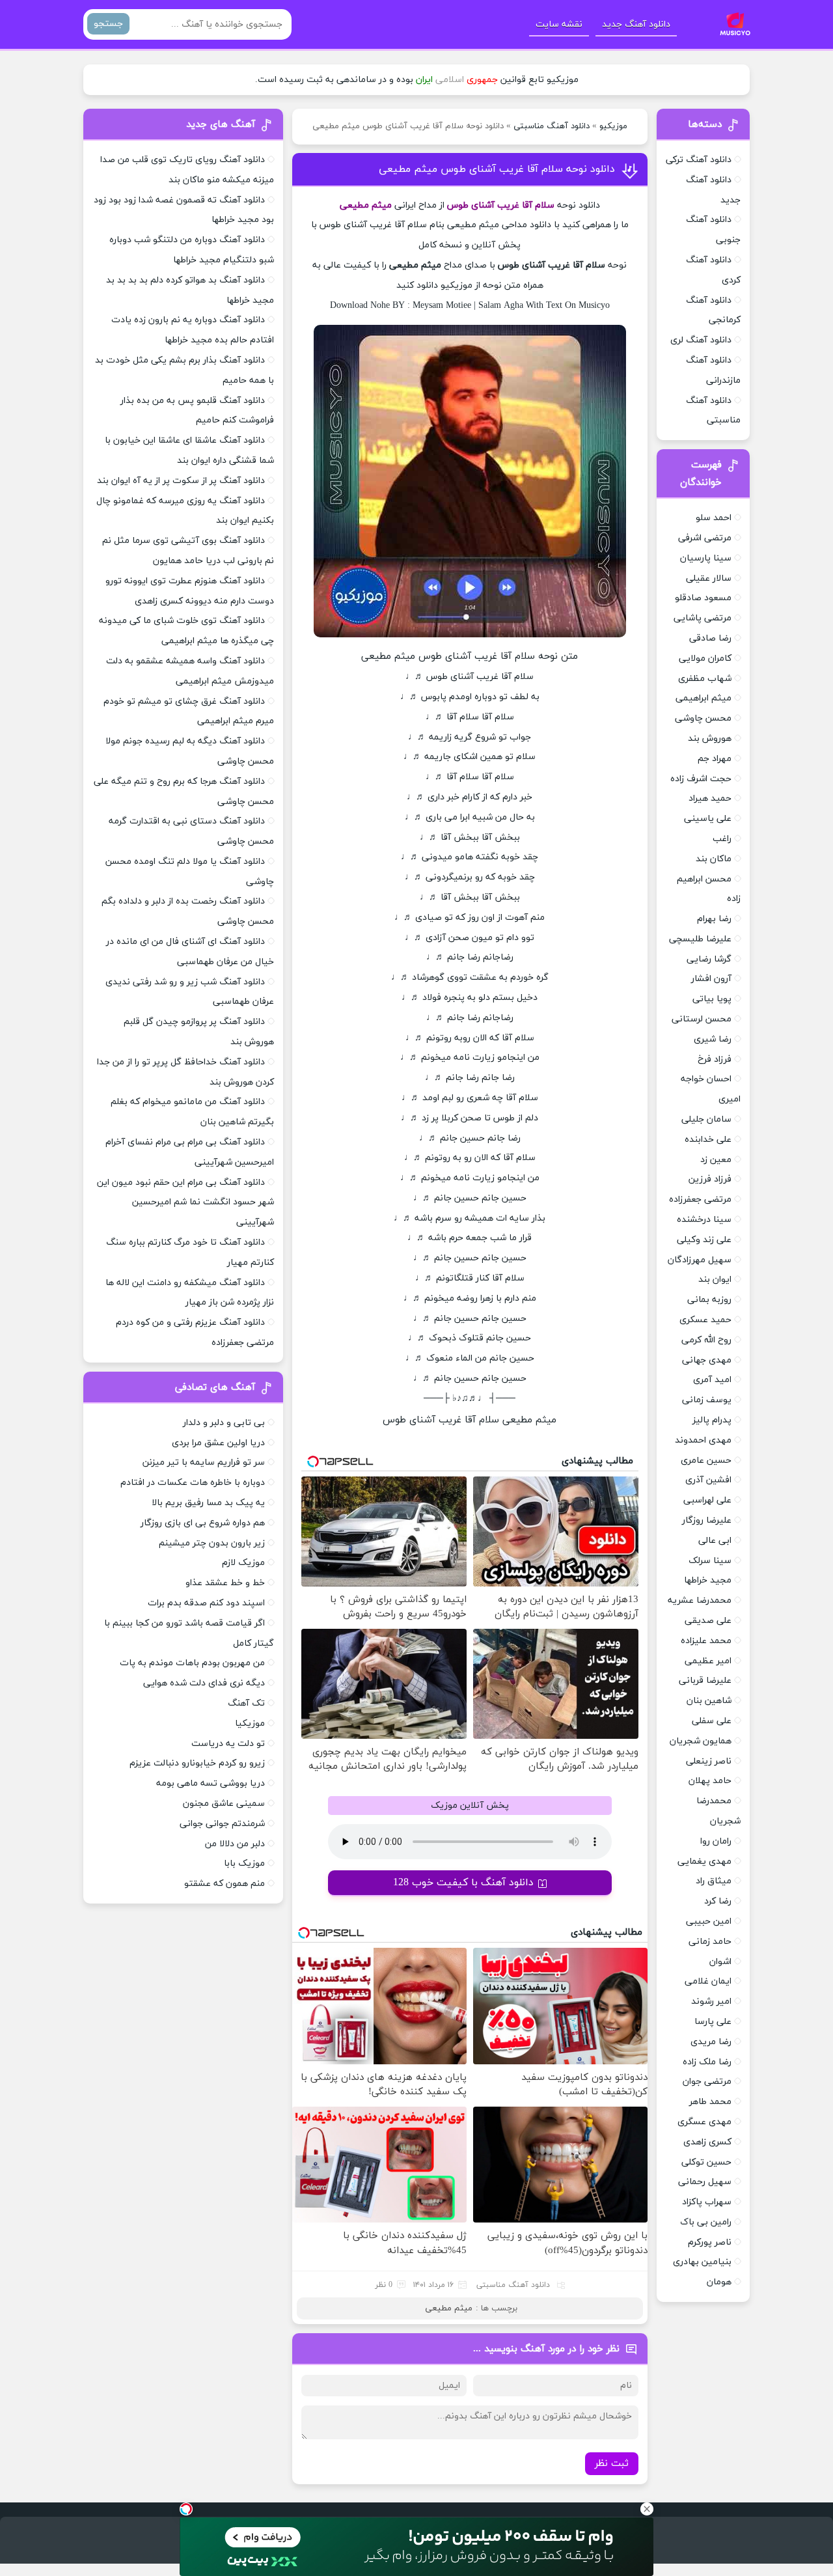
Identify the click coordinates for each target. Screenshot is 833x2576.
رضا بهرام (714, 919)
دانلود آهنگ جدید (636, 24)
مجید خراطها (708, 1580)
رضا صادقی (710, 638)
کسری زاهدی (707, 2142)
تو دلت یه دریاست (228, 1744)
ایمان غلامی (708, 1981)
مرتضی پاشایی (703, 618)
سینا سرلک (710, 1561)
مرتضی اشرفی (705, 538)
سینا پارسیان (706, 558)
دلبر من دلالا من (235, 1844)
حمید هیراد (710, 798)
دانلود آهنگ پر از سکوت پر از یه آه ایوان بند (181, 481)
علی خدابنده (708, 1140)
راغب (722, 839)
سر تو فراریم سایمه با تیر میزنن (204, 1462)
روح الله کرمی (706, 1340)
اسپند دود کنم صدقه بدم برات (206, 1603)
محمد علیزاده (706, 1641)
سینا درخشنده (704, 1220)
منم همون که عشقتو (225, 1884)
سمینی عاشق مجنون (224, 1804)
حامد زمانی (710, 1942)
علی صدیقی (708, 1621)
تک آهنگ (246, 1703)
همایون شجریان (701, 1741)
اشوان (720, 1962)
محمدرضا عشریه (700, 1600)
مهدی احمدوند (703, 1440)
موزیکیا (250, 1724)
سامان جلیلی (706, 1119)
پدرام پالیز (712, 1420)
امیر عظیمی (708, 1661)
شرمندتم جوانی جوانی (222, 1824)
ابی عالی (715, 1541)
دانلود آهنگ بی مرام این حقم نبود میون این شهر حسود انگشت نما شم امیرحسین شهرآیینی (185, 1203)
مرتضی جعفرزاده (700, 1199)
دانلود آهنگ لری (701, 340)
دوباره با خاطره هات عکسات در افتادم (193, 1483)
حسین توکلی (706, 2162)
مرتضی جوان (707, 2082)
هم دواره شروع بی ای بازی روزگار (203, 1523)
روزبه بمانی (709, 1300)
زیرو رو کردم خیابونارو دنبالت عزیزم (197, 1763)
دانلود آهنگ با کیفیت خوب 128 (463, 1883)
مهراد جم (715, 759)
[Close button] (647, 2509)
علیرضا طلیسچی (700, 939)
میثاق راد (714, 1881)
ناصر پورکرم (710, 2242)
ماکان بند (714, 859)
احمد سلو (714, 518)
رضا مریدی (711, 2042)
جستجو (108, 24)
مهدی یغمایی (704, 1862)
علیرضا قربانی (705, 1681)
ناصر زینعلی (709, 1761)
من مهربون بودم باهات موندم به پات (192, 1663)
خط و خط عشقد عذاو (225, 1583)
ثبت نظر (612, 2464)
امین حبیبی (709, 1921)
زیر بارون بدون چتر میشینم (212, 1543)
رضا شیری (713, 1039)
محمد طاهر (710, 2102)
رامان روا (716, 1841)
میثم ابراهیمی (703, 698)
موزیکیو (613, 126)
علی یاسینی (708, 819)
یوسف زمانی (707, 1400)
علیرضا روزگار (707, 1520)
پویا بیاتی (712, 999)
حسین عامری (706, 1461)
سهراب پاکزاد (707, 2202)
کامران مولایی (705, 658)
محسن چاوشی (703, 718)
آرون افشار (711, 979)
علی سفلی (712, 1721)
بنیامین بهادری (702, 2262)
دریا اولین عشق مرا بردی (218, 1443)
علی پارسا (713, 2022)
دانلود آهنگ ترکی (699, 160)
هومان (719, 2282)
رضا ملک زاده (707, 2062)
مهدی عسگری (704, 2122)
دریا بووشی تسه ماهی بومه (211, 1783)
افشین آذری (708, 1480)
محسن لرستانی (702, 1019)
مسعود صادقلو (703, 598)
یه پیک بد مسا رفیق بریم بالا (208, 1503)
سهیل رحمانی (705, 2182)
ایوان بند (715, 1280)
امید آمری (712, 1380)
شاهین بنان (709, 1701)
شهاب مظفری (705, 679)
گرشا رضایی (709, 959)
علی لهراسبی (707, 1500)
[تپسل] (186, 2509)
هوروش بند (710, 739)
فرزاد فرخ (715, 1059)
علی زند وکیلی (704, 1240)
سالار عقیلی (709, 578)
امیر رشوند (711, 2001)
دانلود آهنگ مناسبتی (552, 126)
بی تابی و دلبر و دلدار (224, 1423)
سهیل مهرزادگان (700, 1260)
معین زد (716, 1160)
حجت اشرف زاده (701, 779)
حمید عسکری (705, 1320)
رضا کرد (718, 1901)
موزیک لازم (243, 1563)
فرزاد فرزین (710, 1179)
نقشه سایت (559, 24)
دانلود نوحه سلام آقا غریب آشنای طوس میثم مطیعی (497, 169)
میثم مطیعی (449, 2308)
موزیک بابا (244, 1863)
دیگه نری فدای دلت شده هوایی (204, 1683)
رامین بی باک (706, 2222)
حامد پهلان (710, 1781)
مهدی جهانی (707, 1360)
